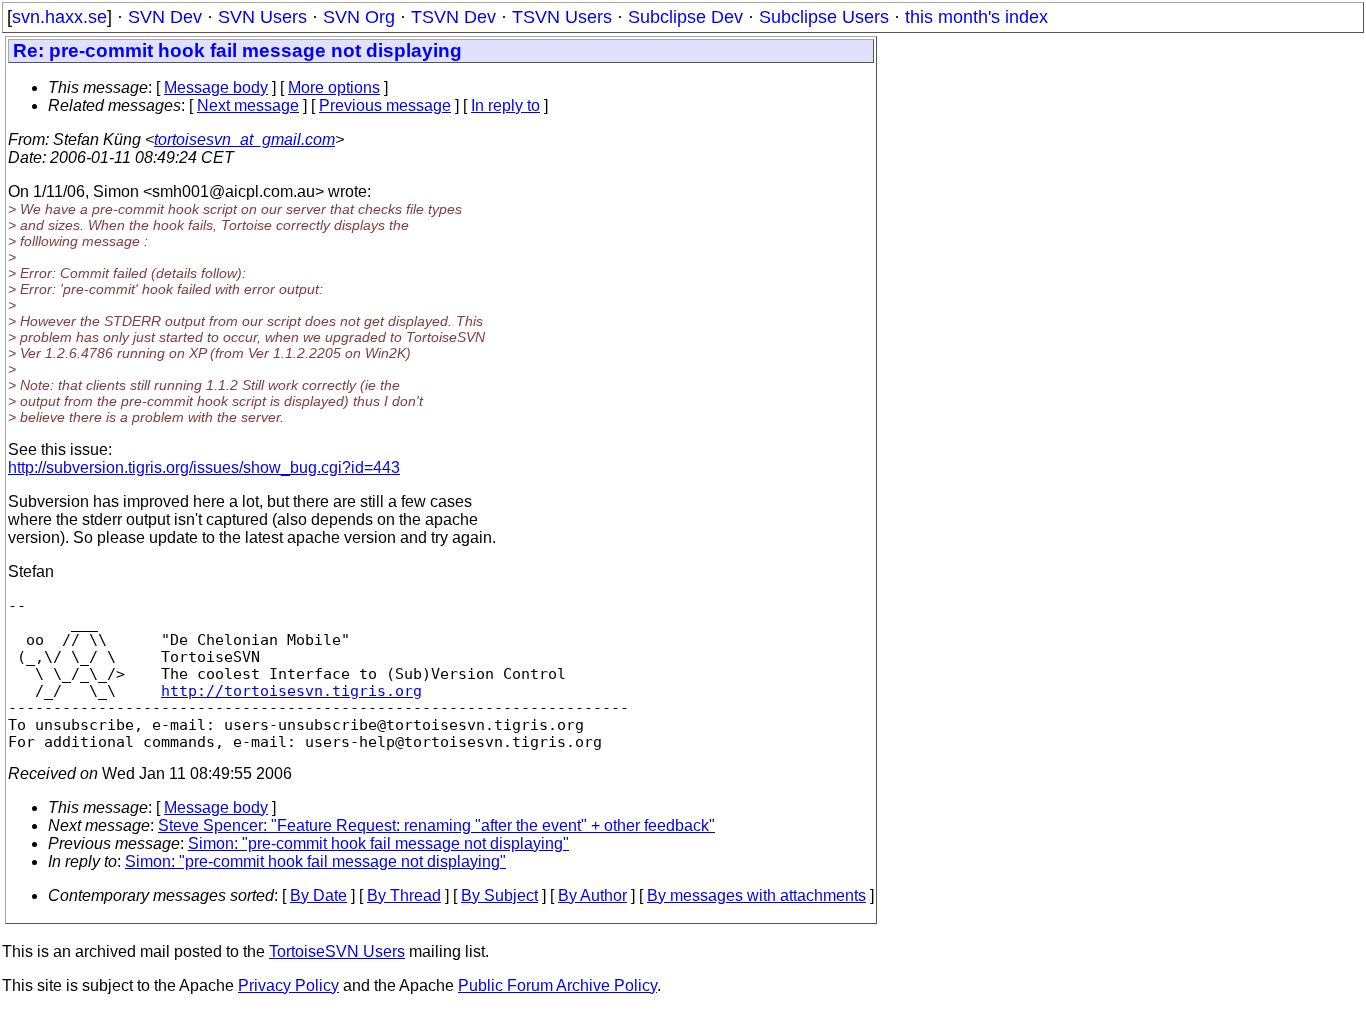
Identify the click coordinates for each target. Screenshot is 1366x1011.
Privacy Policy (288, 985)
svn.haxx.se (59, 17)
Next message (248, 105)
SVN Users (262, 17)
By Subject (499, 895)
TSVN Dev (453, 17)
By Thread (404, 895)
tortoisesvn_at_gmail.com (244, 139)
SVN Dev (165, 17)
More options (334, 87)
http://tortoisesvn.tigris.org (291, 690)
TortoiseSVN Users (337, 951)
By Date (318, 895)
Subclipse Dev (685, 17)
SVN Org (359, 17)
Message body (216, 87)
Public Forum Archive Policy (557, 985)
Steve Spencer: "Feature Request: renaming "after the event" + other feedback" (436, 825)
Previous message (385, 105)
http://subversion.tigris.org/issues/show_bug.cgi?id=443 (204, 467)
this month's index (976, 17)
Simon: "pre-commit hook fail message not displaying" (378, 843)
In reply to (505, 105)
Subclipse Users (824, 17)
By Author (592, 895)
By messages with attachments (756, 895)
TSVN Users (562, 17)
